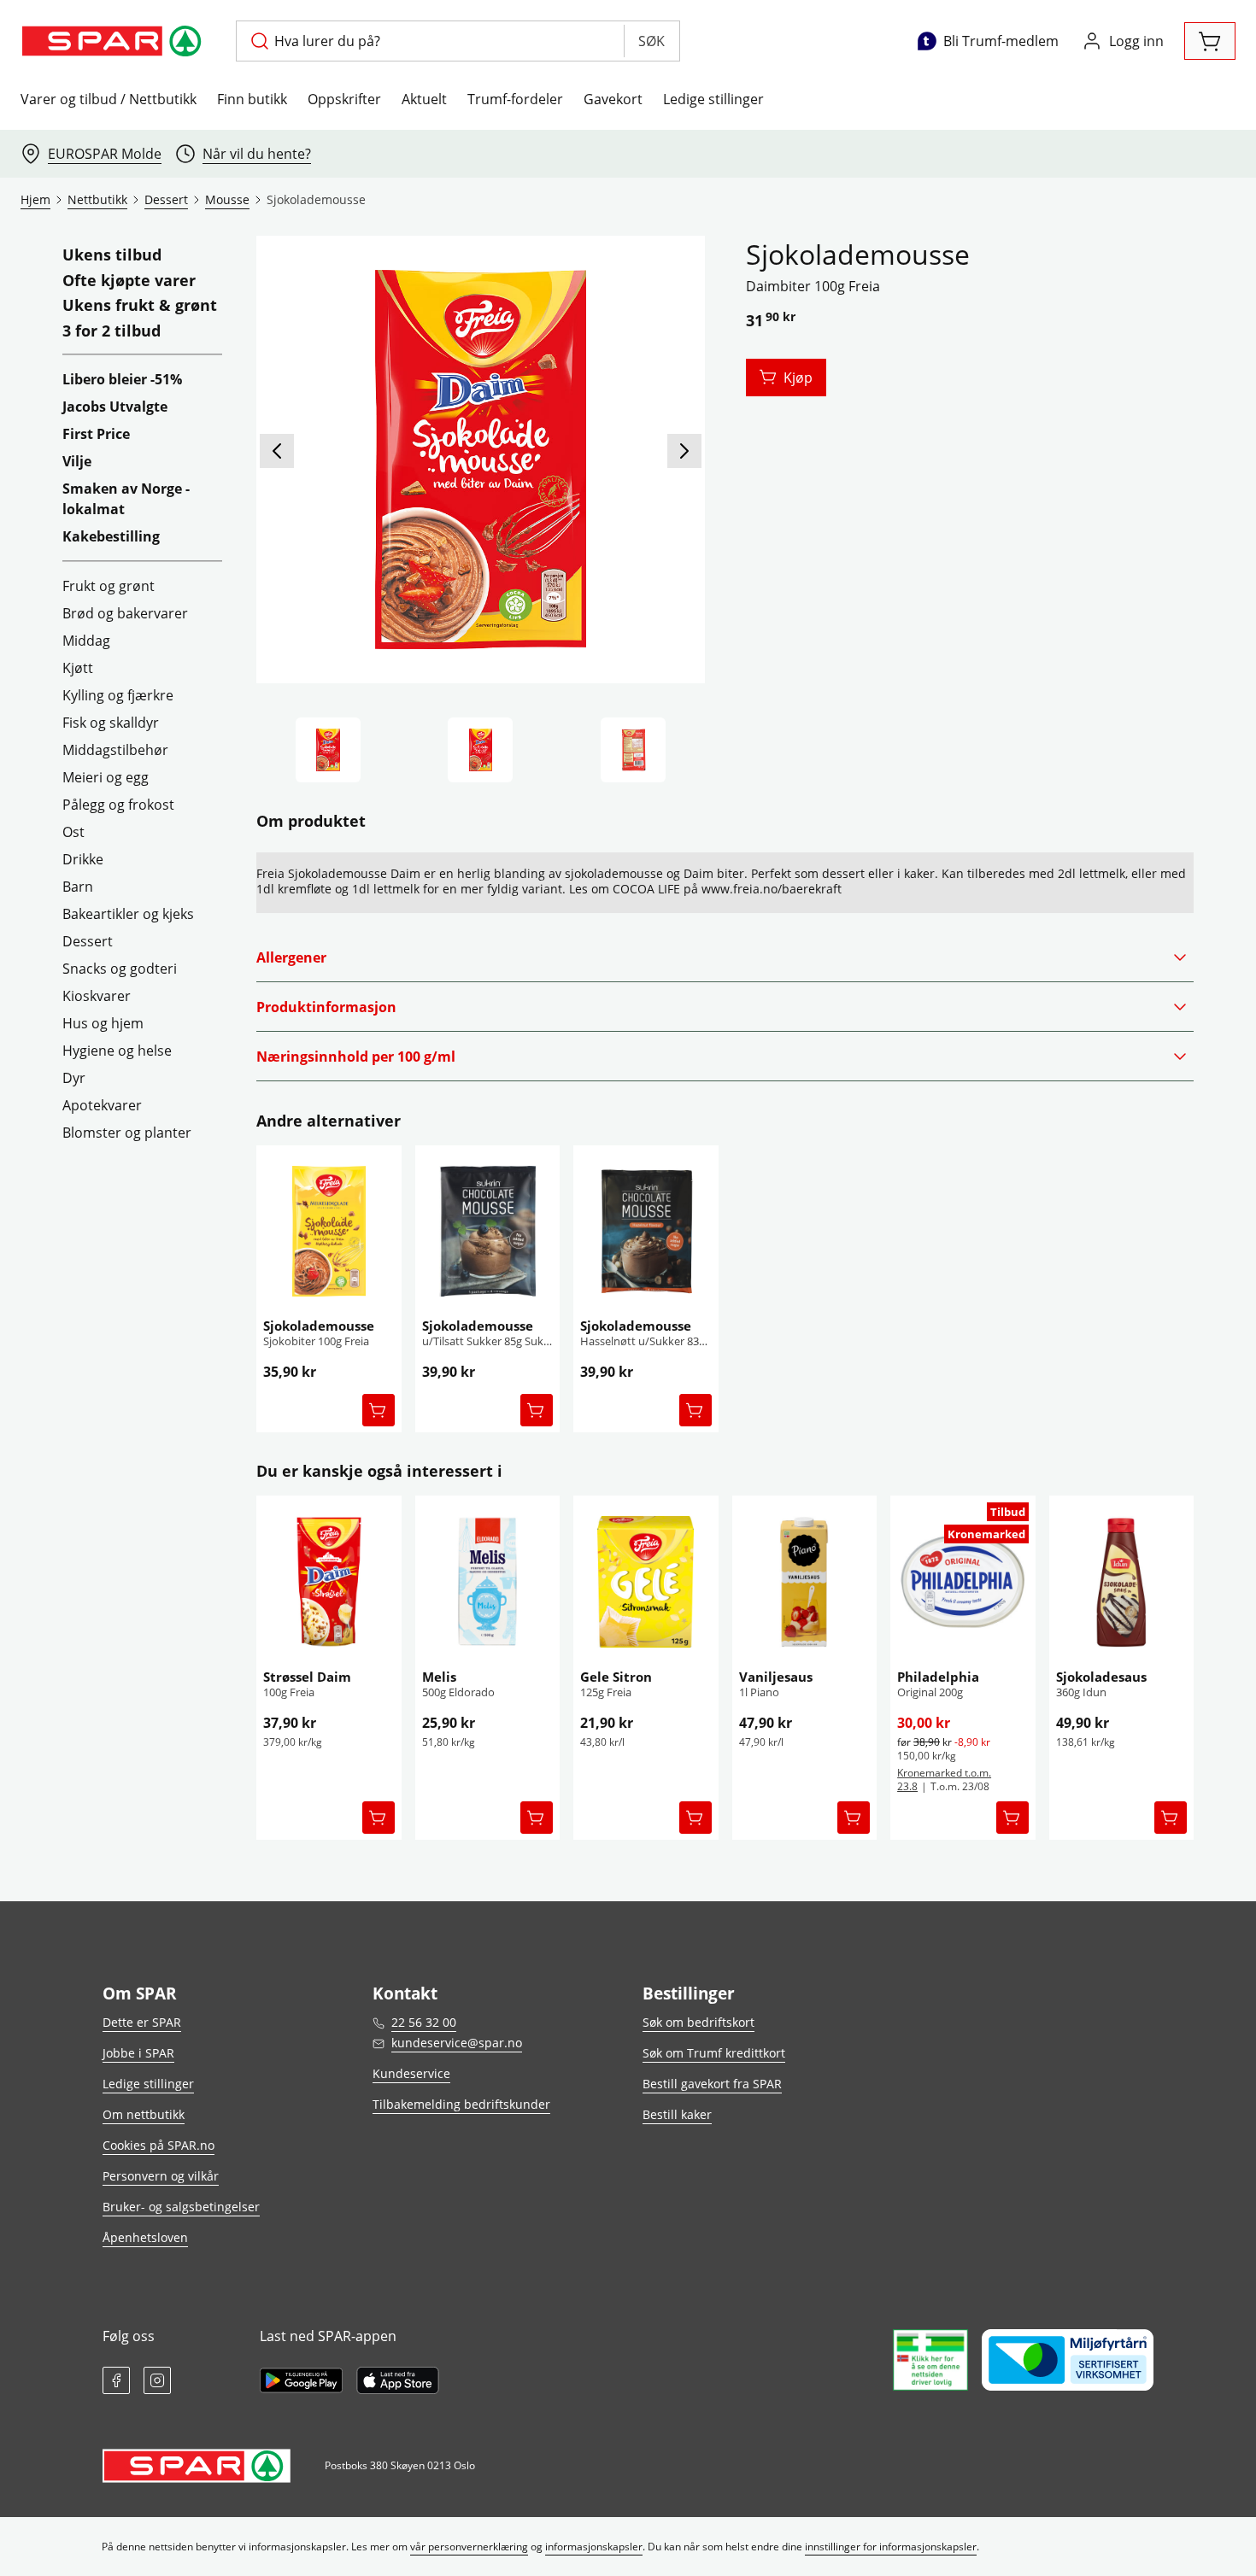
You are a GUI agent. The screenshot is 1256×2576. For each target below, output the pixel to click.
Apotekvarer (102, 1105)
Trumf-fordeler (515, 99)
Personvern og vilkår (161, 2176)
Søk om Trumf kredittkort (714, 2053)
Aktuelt (424, 99)
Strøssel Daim (307, 1677)
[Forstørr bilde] (480, 460)
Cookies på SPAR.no (158, 2145)
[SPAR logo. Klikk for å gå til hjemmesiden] (114, 41)
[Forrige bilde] (277, 451)
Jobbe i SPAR (138, 2053)
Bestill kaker (677, 2114)
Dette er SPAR (142, 2022)
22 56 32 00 (424, 2022)
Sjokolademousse (319, 1326)
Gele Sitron (616, 1677)
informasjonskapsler (594, 2547)
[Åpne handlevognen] (1210, 41)
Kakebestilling (111, 536)
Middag (86, 641)
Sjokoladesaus (1101, 1677)
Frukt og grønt (109, 586)
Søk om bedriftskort (698, 2022)
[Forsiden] (480, 750)
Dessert (88, 941)
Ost (73, 832)
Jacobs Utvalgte (115, 407)
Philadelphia (938, 1677)
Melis (439, 1677)
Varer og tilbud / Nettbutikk (109, 99)
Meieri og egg (106, 777)
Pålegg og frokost (118, 805)
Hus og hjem (103, 1023)
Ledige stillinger (713, 99)
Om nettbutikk (144, 2114)
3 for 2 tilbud (112, 331)
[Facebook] (116, 2380)
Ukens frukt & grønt (140, 306)
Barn (78, 887)
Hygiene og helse (117, 1051)
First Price (96, 434)
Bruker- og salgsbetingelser (181, 2207)
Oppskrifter (344, 99)
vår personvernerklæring (469, 2547)
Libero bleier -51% (122, 379)
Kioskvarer (97, 996)
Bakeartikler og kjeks (128, 914)
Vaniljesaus (776, 1677)
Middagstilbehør (115, 750)
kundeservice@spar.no (457, 2043)
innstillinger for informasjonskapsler (891, 2547)
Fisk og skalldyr (111, 723)
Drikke (83, 859)
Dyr (74, 1078)
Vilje (77, 461)
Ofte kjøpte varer (129, 281)
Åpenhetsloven (145, 2237)
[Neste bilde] (684, 451)
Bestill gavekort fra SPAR (712, 2084)
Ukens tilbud (112, 255)
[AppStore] (398, 2380)
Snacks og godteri (120, 969)
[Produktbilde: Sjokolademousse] (328, 750)
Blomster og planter (127, 1133)
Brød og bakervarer (125, 613)
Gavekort (613, 99)
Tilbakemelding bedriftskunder (461, 2104)
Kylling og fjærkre (118, 695)
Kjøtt (78, 668)
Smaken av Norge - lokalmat (126, 499)
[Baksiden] (633, 750)
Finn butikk (252, 99)
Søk (651, 41)
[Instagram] (157, 2380)
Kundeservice (411, 2073)
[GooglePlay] (301, 2380)
